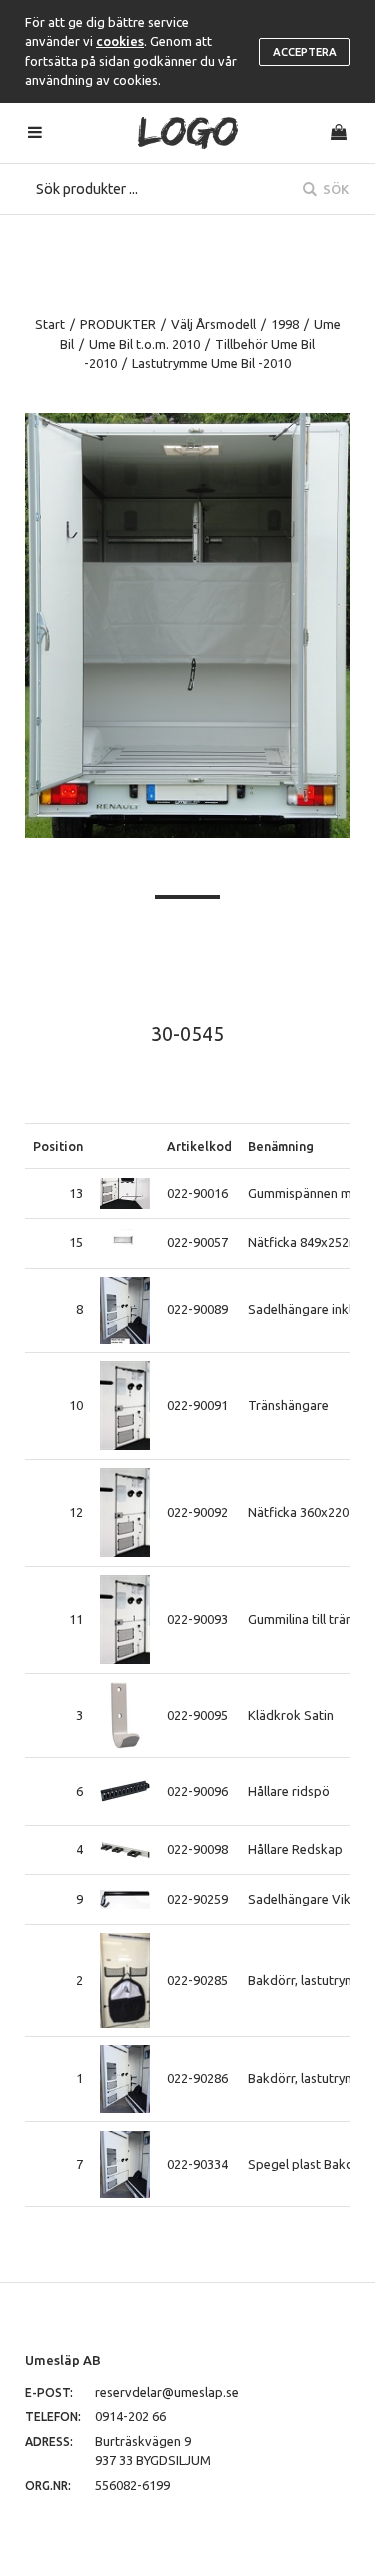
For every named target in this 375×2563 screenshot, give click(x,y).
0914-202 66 (130, 2416)
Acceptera (305, 52)
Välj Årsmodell (213, 324)
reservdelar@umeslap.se (167, 2392)
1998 (285, 324)
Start (50, 324)
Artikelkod (199, 1146)
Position (58, 1146)
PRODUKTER (118, 324)
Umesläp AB (63, 2360)
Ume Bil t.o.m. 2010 (144, 344)
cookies (120, 41)
